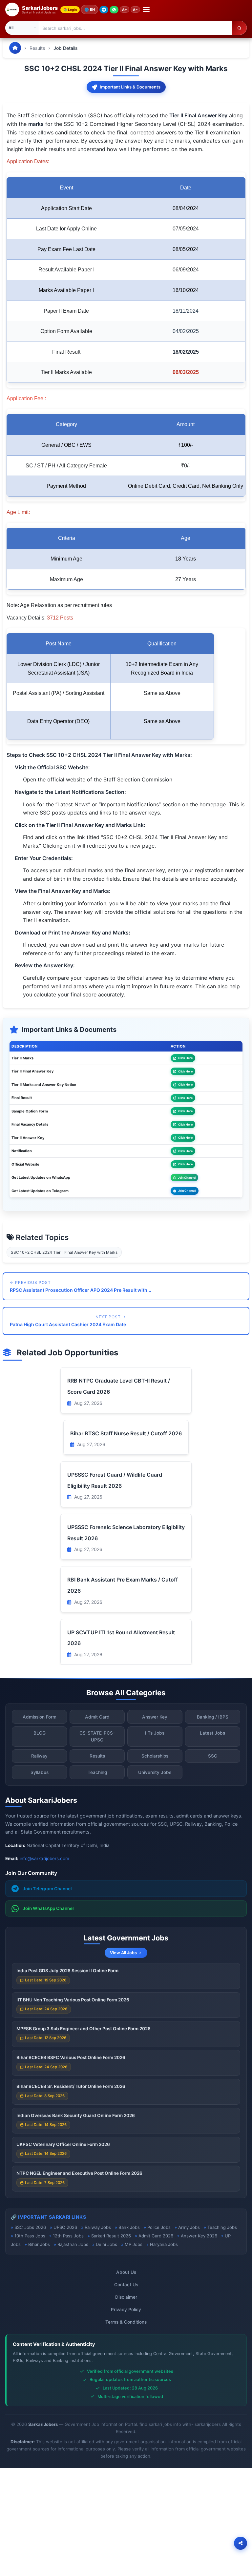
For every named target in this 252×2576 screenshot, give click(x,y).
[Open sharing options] (241, 2543)
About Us (126, 2272)
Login (72, 10)
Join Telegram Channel (47, 1889)
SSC (213, 1756)
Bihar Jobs (39, 2244)
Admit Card (97, 1717)
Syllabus (40, 1772)
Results (37, 48)
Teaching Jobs (222, 2227)
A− (135, 10)
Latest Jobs (212, 1733)
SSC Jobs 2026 (30, 2227)
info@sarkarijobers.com (44, 1858)
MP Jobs (134, 2244)
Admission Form (40, 1717)
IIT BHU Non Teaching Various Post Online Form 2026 (73, 2000)
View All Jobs (123, 1953)
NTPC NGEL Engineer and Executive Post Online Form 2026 (79, 2173)
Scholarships (155, 1756)
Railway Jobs (98, 2227)
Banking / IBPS (213, 1717)
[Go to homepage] (15, 48)
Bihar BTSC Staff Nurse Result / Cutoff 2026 (126, 1433)
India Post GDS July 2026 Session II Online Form (67, 1971)
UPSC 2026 (65, 2227)
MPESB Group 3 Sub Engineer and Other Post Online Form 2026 (84, 2029)
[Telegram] (104, 10)
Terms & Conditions (126, 2322)
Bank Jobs (129, 2227)
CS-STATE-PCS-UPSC (97, 1736)
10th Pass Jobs (30, 2236)
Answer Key (155, 1717)
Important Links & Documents (130, 87)
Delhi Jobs (106, 2244)
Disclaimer (126, 2297)
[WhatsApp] (114, 10)
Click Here (185, 1058)
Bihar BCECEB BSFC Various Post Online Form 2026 (71, 2057)
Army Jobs (189, 2227)
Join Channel (187, 1178)
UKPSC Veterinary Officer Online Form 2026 (63, 2144)
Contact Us (126, 2285)
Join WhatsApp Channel (48, 1908)
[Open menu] (146, 10)
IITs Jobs (155, 1733)
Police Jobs (159, 2227)
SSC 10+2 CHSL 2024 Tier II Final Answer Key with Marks (64, 1252)
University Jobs (155, 1772)
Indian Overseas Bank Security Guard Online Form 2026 (76, 2115)
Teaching (97, 1772)
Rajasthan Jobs (73, 2244)
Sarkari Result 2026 (111, 2236)
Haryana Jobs (164, 2244)
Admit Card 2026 (156, 2236)
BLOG (40, 1733)
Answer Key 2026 (199, 2236)
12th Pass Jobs (68, 2236)
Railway (39, 1756)
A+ (125, 10)
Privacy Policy (126, 2310)
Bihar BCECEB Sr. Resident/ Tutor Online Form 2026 (71, 2086)
